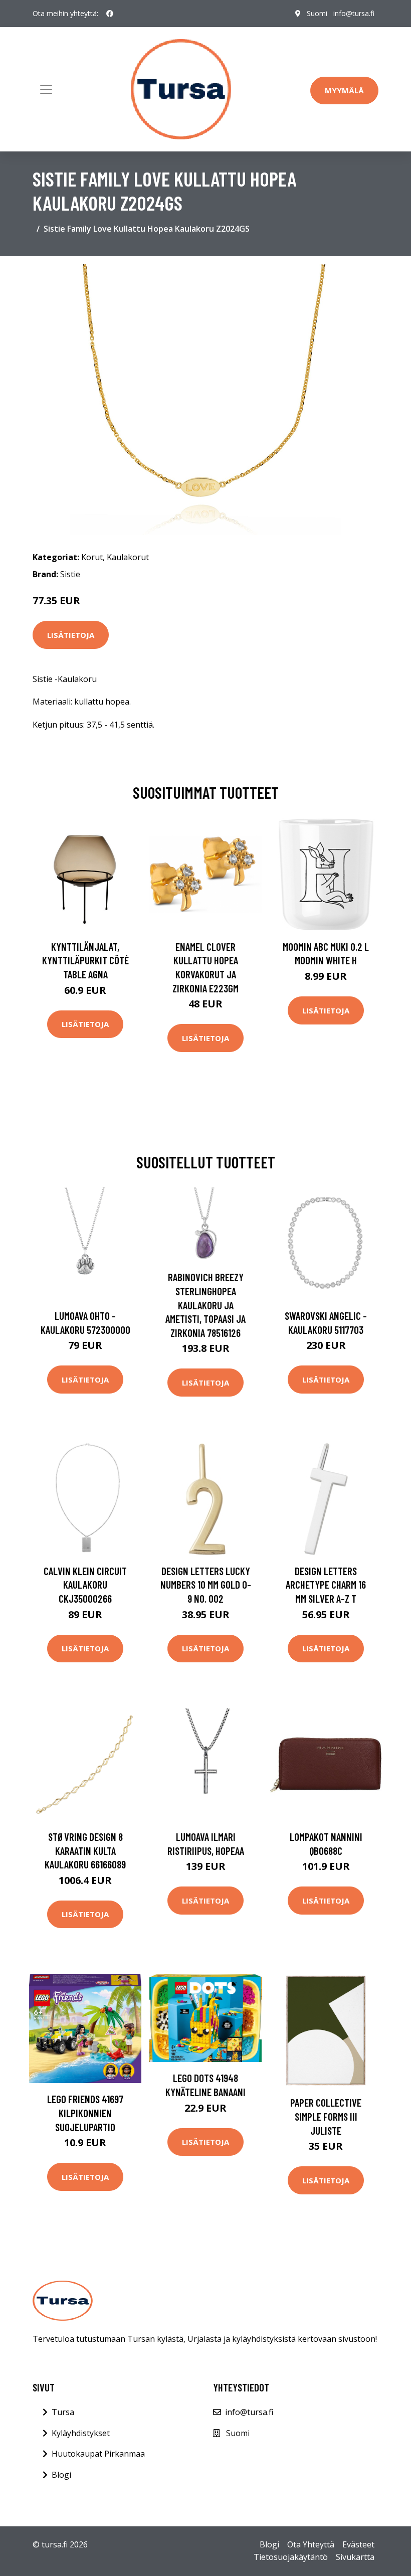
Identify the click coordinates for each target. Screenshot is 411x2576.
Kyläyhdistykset (81, 2433)
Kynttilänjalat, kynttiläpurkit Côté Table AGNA (85, 960)
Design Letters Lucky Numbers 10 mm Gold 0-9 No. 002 (206, 1585)
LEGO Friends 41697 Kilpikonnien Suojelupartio (85, 2113)
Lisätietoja (71, 635)
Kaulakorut (128, 557)
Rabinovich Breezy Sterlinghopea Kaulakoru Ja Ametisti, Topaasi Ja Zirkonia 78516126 (205, 1305)
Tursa (63, 2412)
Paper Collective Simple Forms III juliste (326, 2116)
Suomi (317, 13)
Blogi (61, 2475)
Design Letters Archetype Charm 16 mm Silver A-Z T (326, 1585)
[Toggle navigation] (46, 89)
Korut (92, 557)
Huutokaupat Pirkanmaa (98, 2454)
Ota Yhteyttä (311, 2544)
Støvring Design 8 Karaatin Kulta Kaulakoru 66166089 (85, 1850)
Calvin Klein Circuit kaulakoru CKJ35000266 (85, 1585)
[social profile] (110, 14)
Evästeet (358, 2544)
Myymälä (344, 90)
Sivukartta (355, 2557)
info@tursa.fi (354, 13)
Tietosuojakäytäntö (291, 2557)
